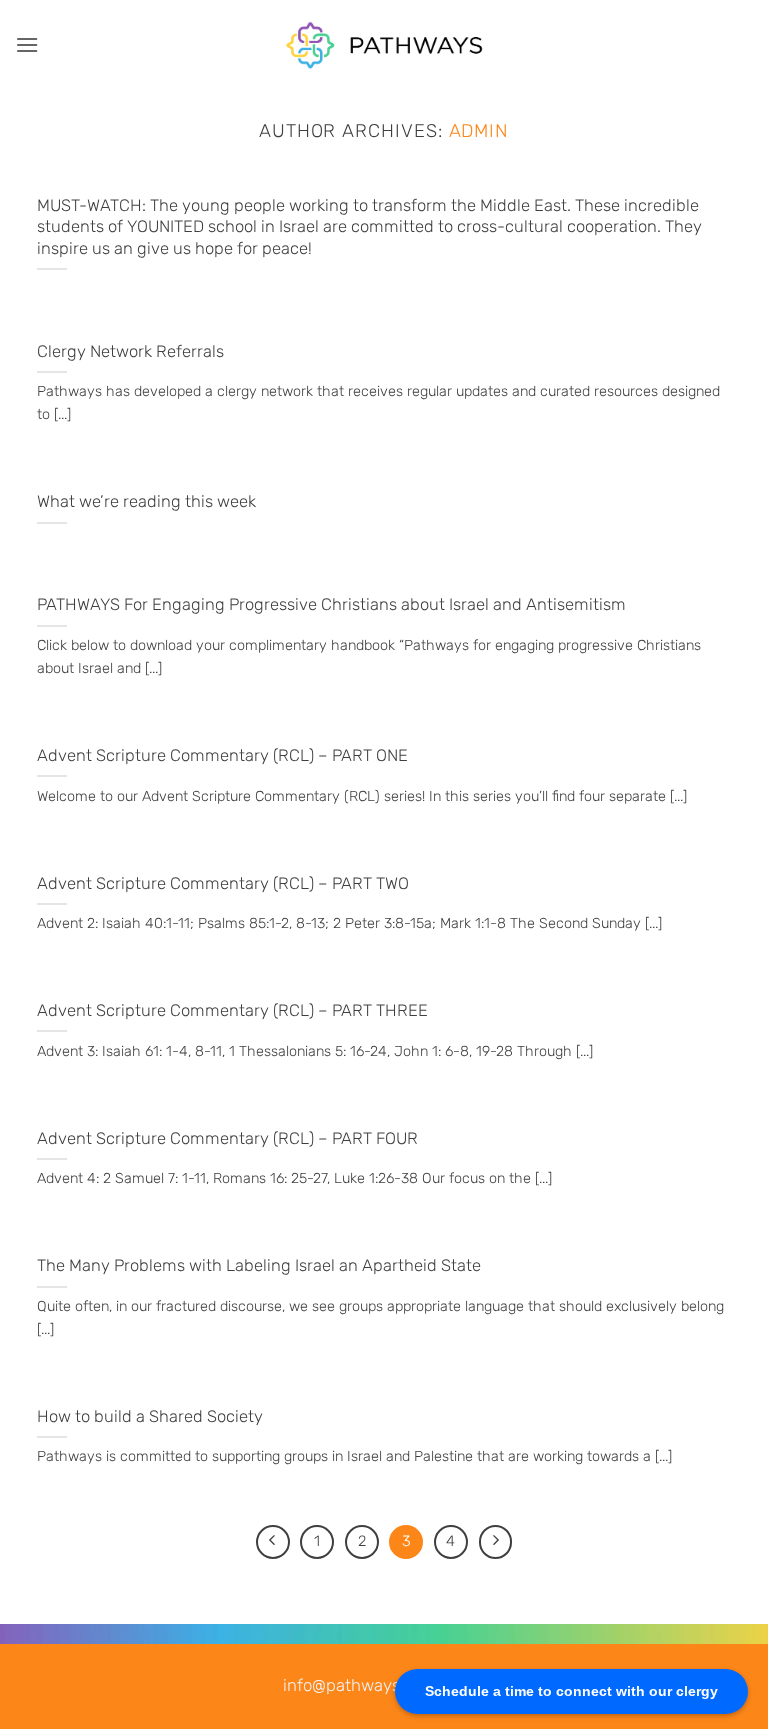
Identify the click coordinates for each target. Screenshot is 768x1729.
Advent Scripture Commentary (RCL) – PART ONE (222, 755)
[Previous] (273, 1542)
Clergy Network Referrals (130, 351)
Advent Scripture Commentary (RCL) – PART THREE (232, 1010)
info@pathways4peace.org (384, 1685)
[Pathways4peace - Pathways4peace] (384, 45)
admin (479, 131)
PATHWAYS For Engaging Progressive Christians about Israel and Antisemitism (331, 604)
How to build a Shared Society (150, 1416)
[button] (27, 44)
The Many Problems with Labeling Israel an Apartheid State (259, 1265)
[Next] (496, 1542)
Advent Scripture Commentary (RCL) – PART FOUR (227, 1138)
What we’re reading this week (146, 501)
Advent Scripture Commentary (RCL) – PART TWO (223, 883)
